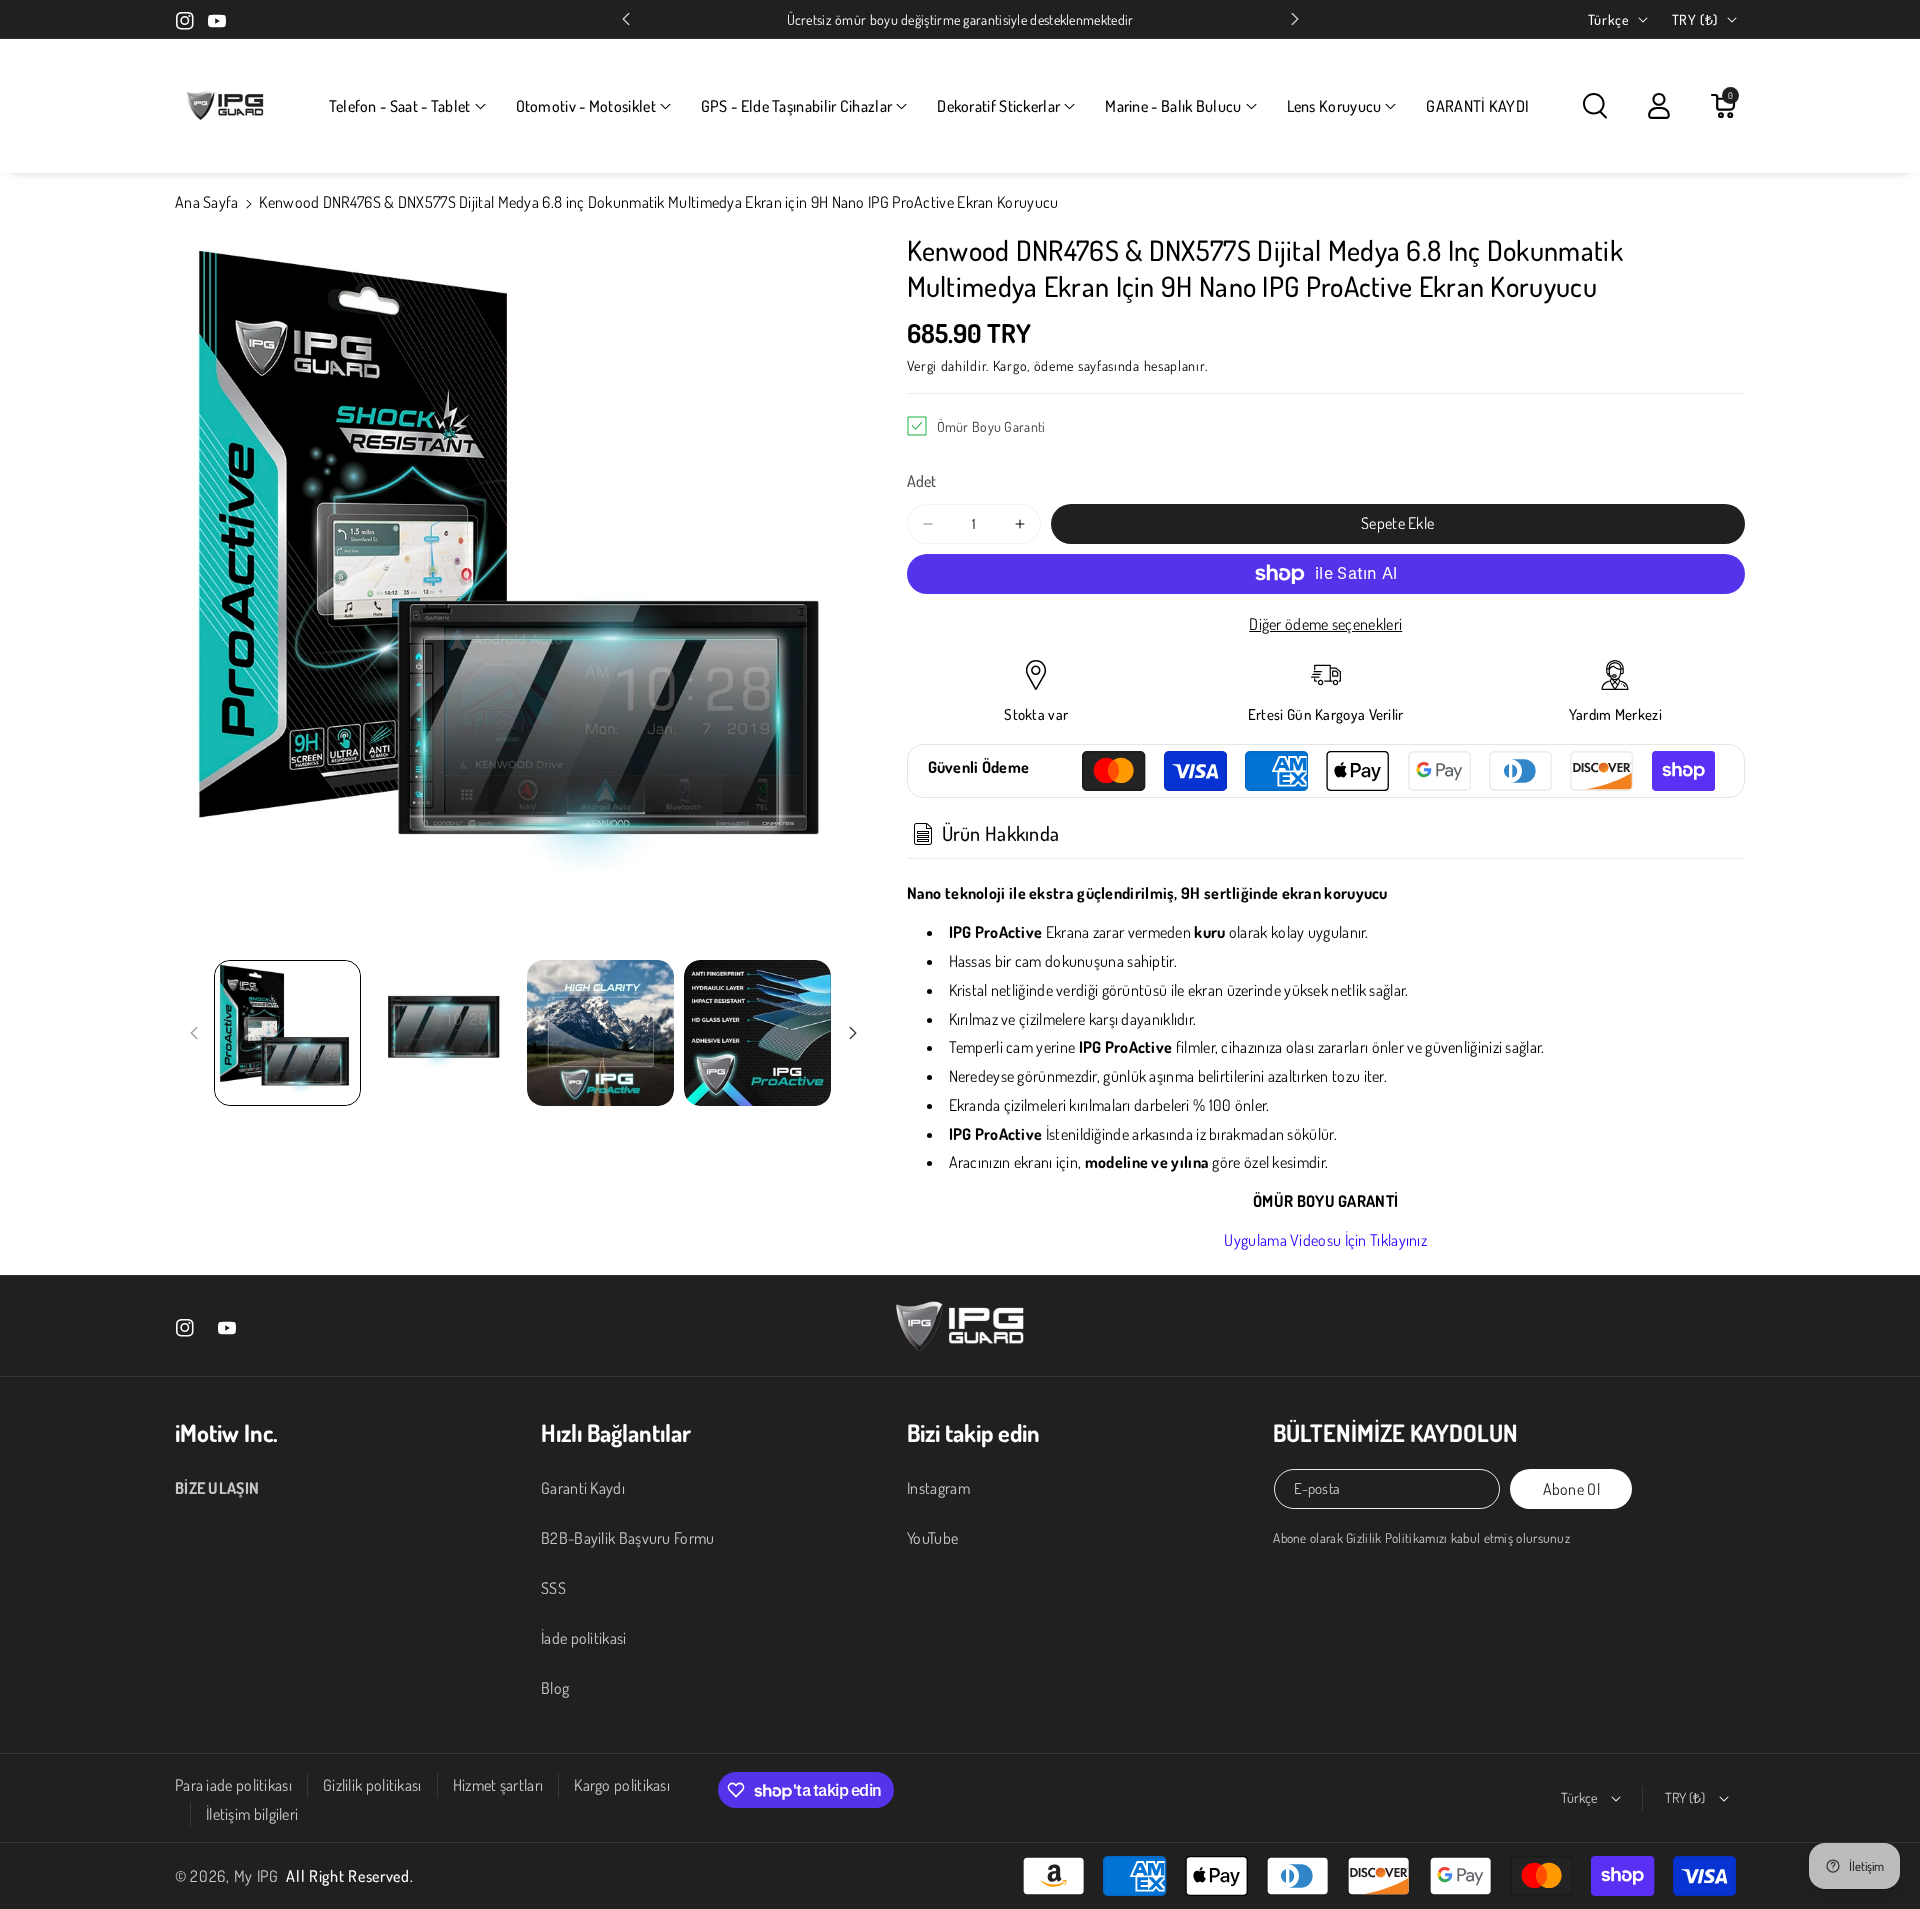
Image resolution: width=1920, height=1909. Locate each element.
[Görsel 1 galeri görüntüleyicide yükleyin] (287, 1033)
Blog (555, 1688)
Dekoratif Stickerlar (998, 106)
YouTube (932, 1538)
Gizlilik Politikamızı (1396, 1537)
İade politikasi (584, 1638)
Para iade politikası (233, 1785)
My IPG (256, 1876)
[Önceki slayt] (626, 19)
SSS (553, 1588)
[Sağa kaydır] (853, 1033)
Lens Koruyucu (1334, 106)
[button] (407, 106)
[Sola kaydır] (194, 1033)
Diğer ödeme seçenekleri (1325, 624)
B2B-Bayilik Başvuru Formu (628, 1538)
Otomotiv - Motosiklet (586, 106)
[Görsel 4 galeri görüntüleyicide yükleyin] (757, 1033)
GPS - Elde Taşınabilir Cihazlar (796, 106)
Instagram (938, 1488)
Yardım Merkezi (1615, 714)
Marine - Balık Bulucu (1173, 106)
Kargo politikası (622, 1785)
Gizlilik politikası (372, 1785)
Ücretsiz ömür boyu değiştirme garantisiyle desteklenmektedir (960, 19)
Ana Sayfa (207, 202)
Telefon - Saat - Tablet (400, 106)
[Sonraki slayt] (1295, 19)
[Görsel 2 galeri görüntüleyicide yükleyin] (444, 1033)
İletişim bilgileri (252, 1814)
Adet (922, 481)
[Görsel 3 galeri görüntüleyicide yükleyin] (600, 1033)
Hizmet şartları (498, 1785)
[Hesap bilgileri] (1659, 106)
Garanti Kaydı (583, 1488)
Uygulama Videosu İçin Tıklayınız (1325, 1240)
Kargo (1010, 365)
